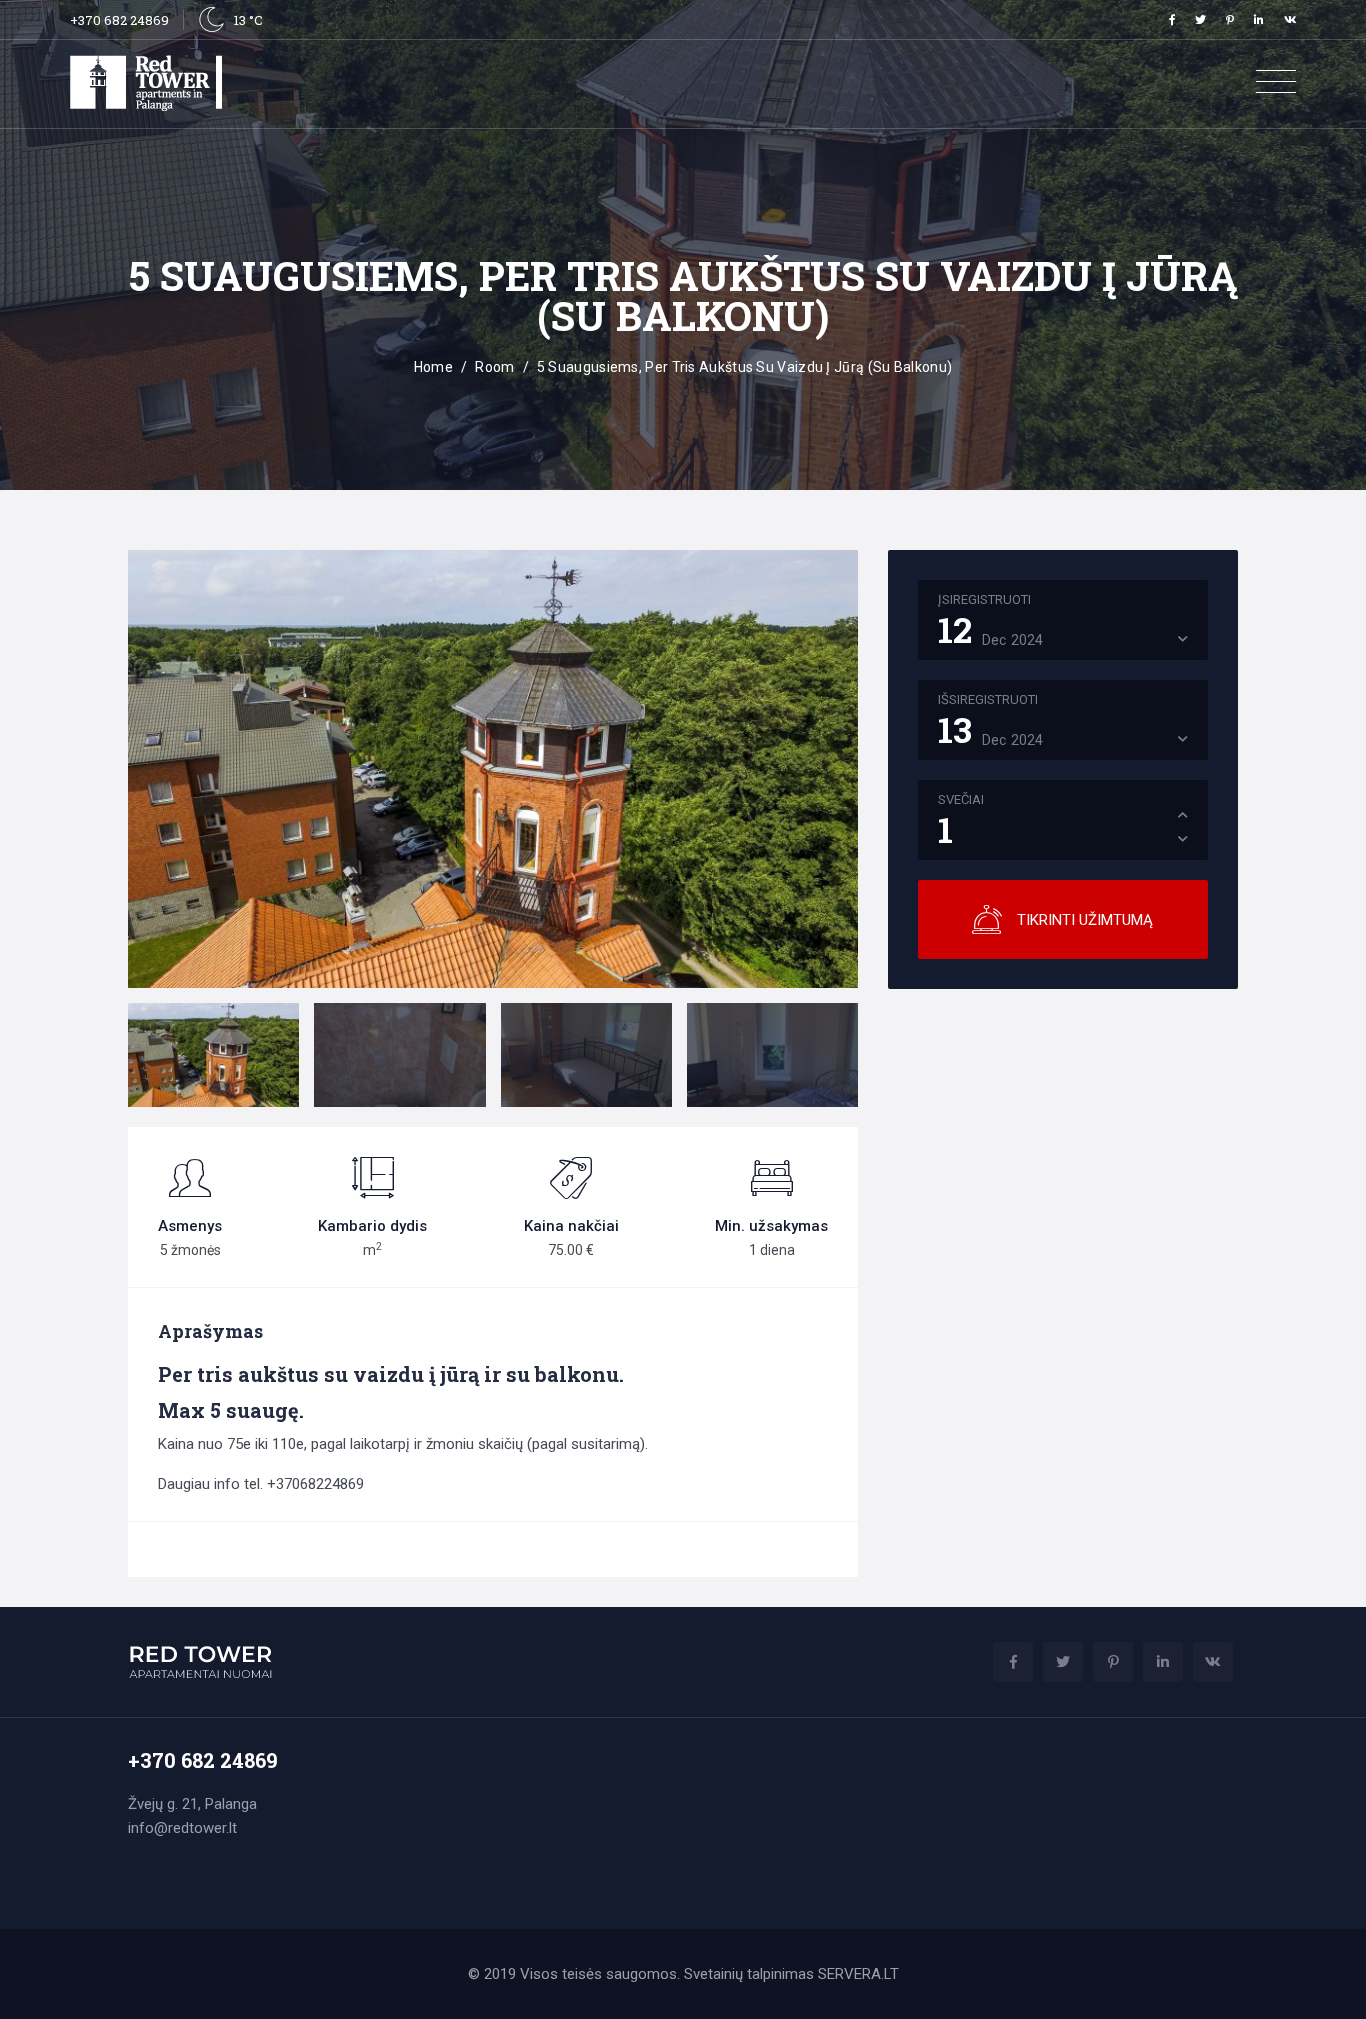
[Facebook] (1172, 19)
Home (433, 367)
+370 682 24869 (119, 20)
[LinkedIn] (1259, 19)
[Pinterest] (1230, 19)
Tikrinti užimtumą (1085, 920)
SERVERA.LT (858, 1974)
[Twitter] (1200, 19)
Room (494, 367)
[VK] (1290, 19)
